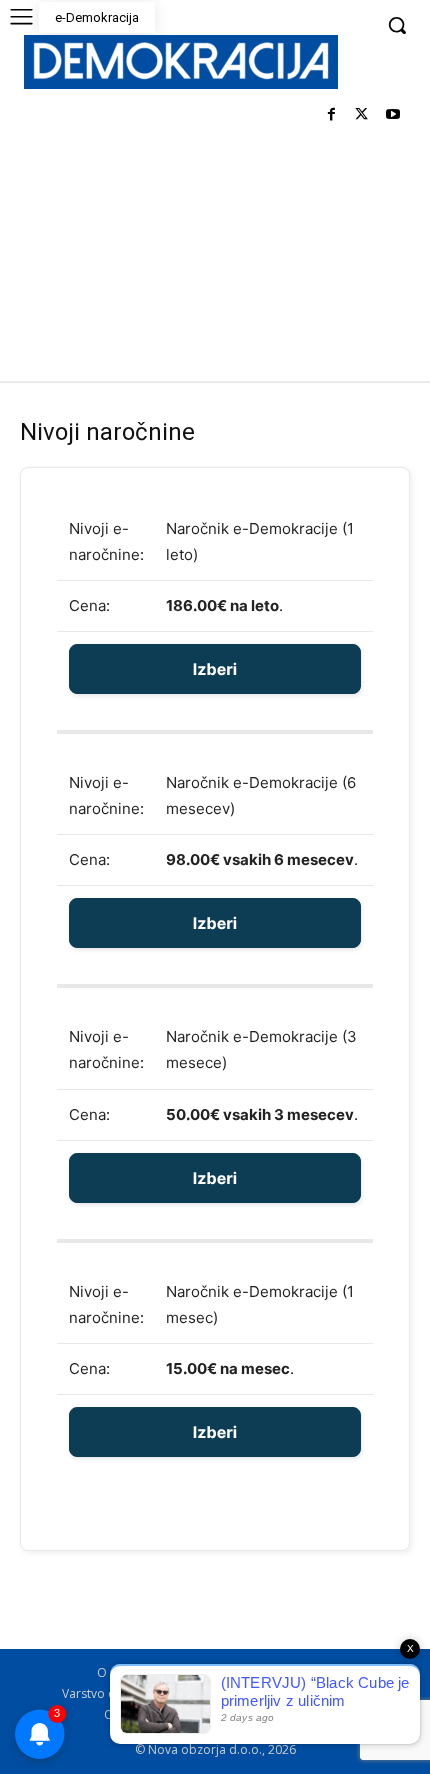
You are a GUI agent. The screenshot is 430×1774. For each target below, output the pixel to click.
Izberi (215, 669)
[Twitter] (361, 115)
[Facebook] (331, 115)
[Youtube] (392, 115)
